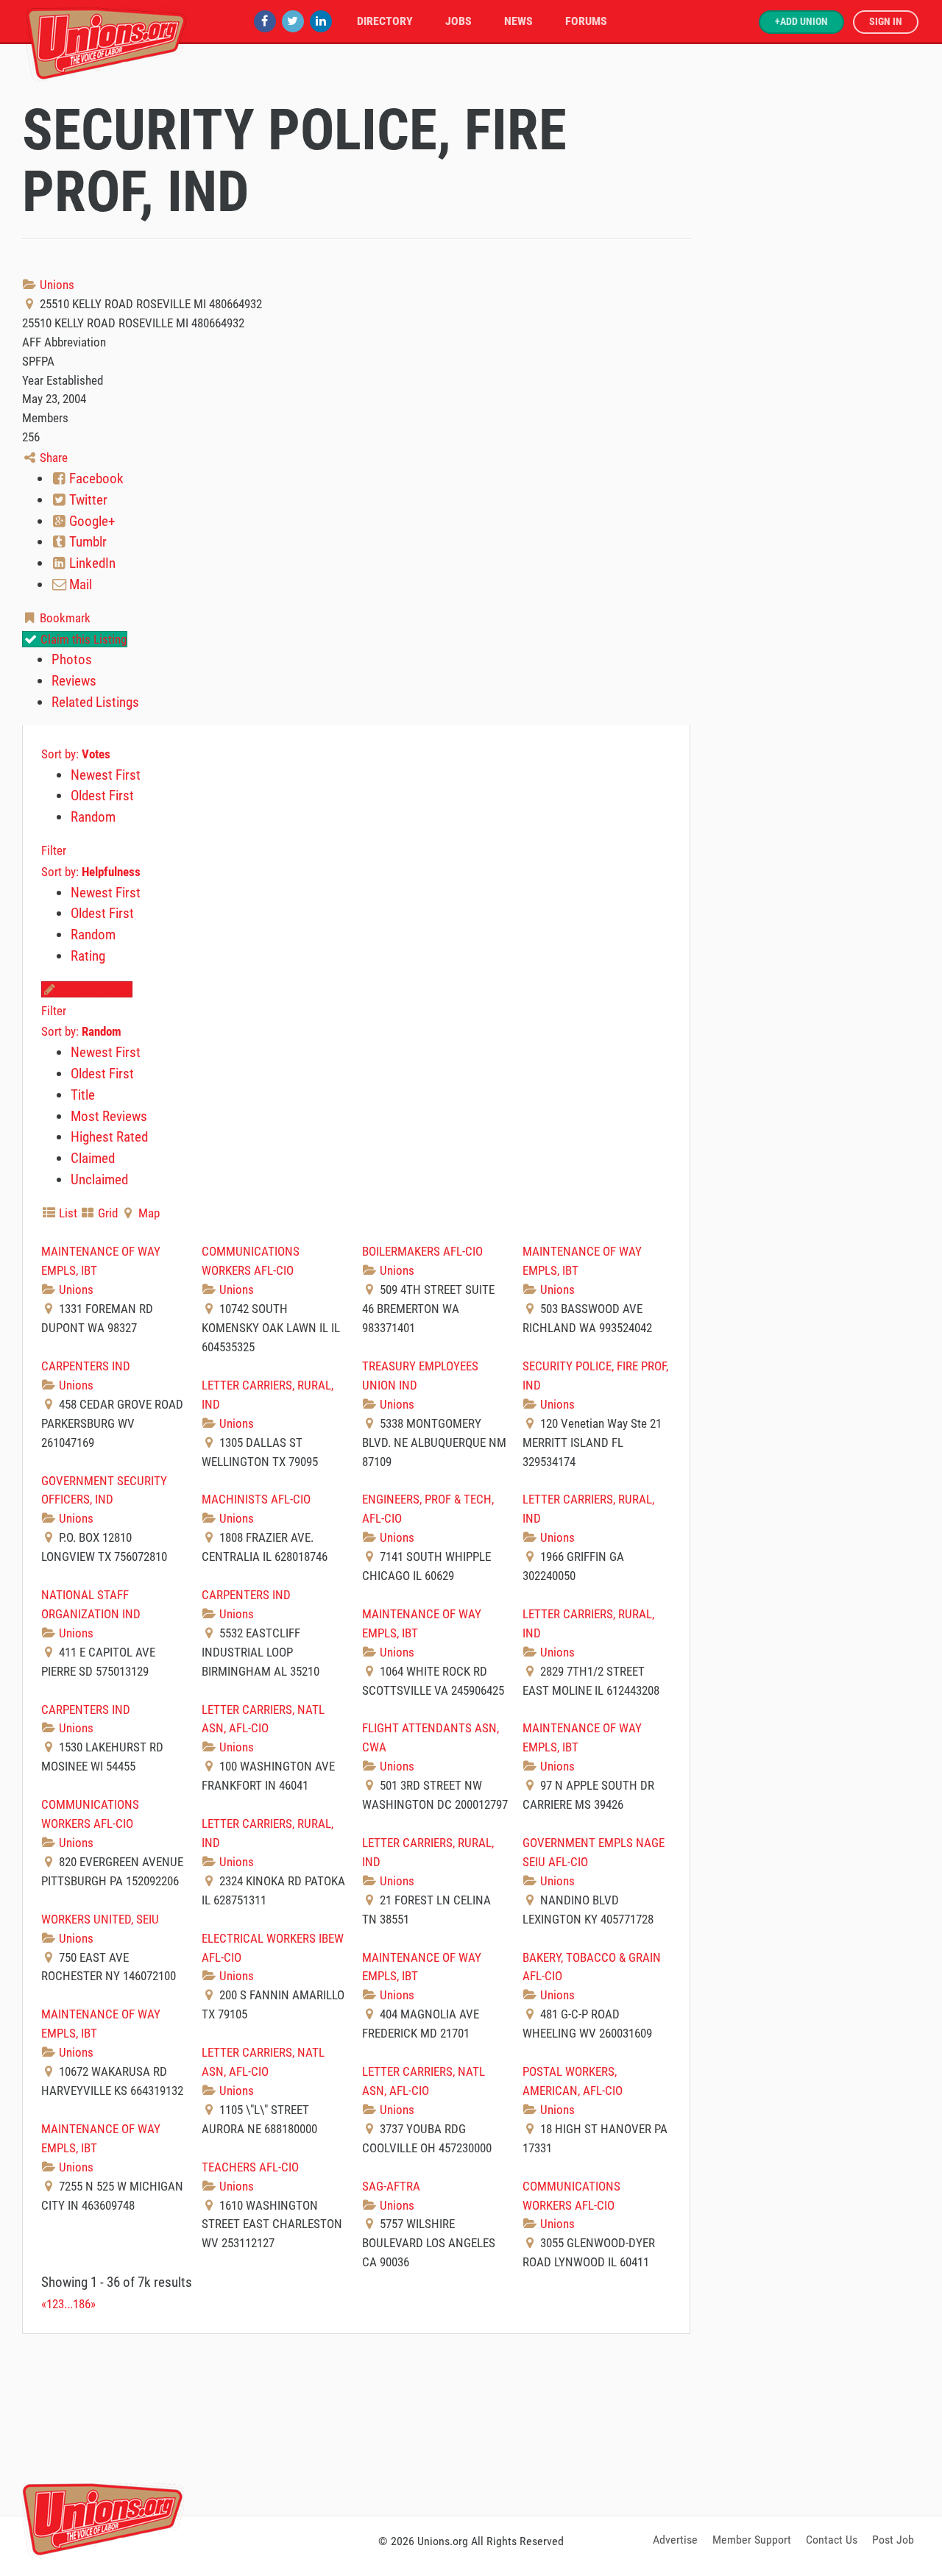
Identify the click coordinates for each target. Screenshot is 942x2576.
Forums (586, 21)
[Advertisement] (471, 2422)
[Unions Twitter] (293, 21)
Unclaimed (99, 1180)
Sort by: (76, 754)
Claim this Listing (82, 639)
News (518, 21)
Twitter (87, 500)
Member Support (752, 2540)
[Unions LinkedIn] (321, 21)
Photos (72, 659)
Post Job (893, 2540)
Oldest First (102, 796)
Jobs (458, 21)
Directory (385, 21)
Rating (88, 956)
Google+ (91, 521)
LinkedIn (91, 563)
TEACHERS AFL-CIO (250, 2167)
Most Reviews (109, 1116)
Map (148, 1213)
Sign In (886, 22)
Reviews (74, 681)
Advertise (675, 2540)
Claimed (93, 1158)
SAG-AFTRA (391, 2186)
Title (83, 1095)
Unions (56, 285)
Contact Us (832, 2540)
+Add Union (801, 22)
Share (52, 458)
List (67, 1213)
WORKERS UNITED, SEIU (100, 1919)
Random (93, 817)
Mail (79, 584)
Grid (106, 1213)
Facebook (95, 478)
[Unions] (107, 42)
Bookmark (64, 618)
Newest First (106, 775)
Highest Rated (109, 1137)
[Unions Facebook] (265, 21)
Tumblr (86, 542)
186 (82, 2304)
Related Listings (95, 702)
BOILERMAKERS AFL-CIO (422, 1251)
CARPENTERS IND (86, 1366)
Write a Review (94, 989)
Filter (54, 850)
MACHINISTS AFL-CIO (256, 1499)
